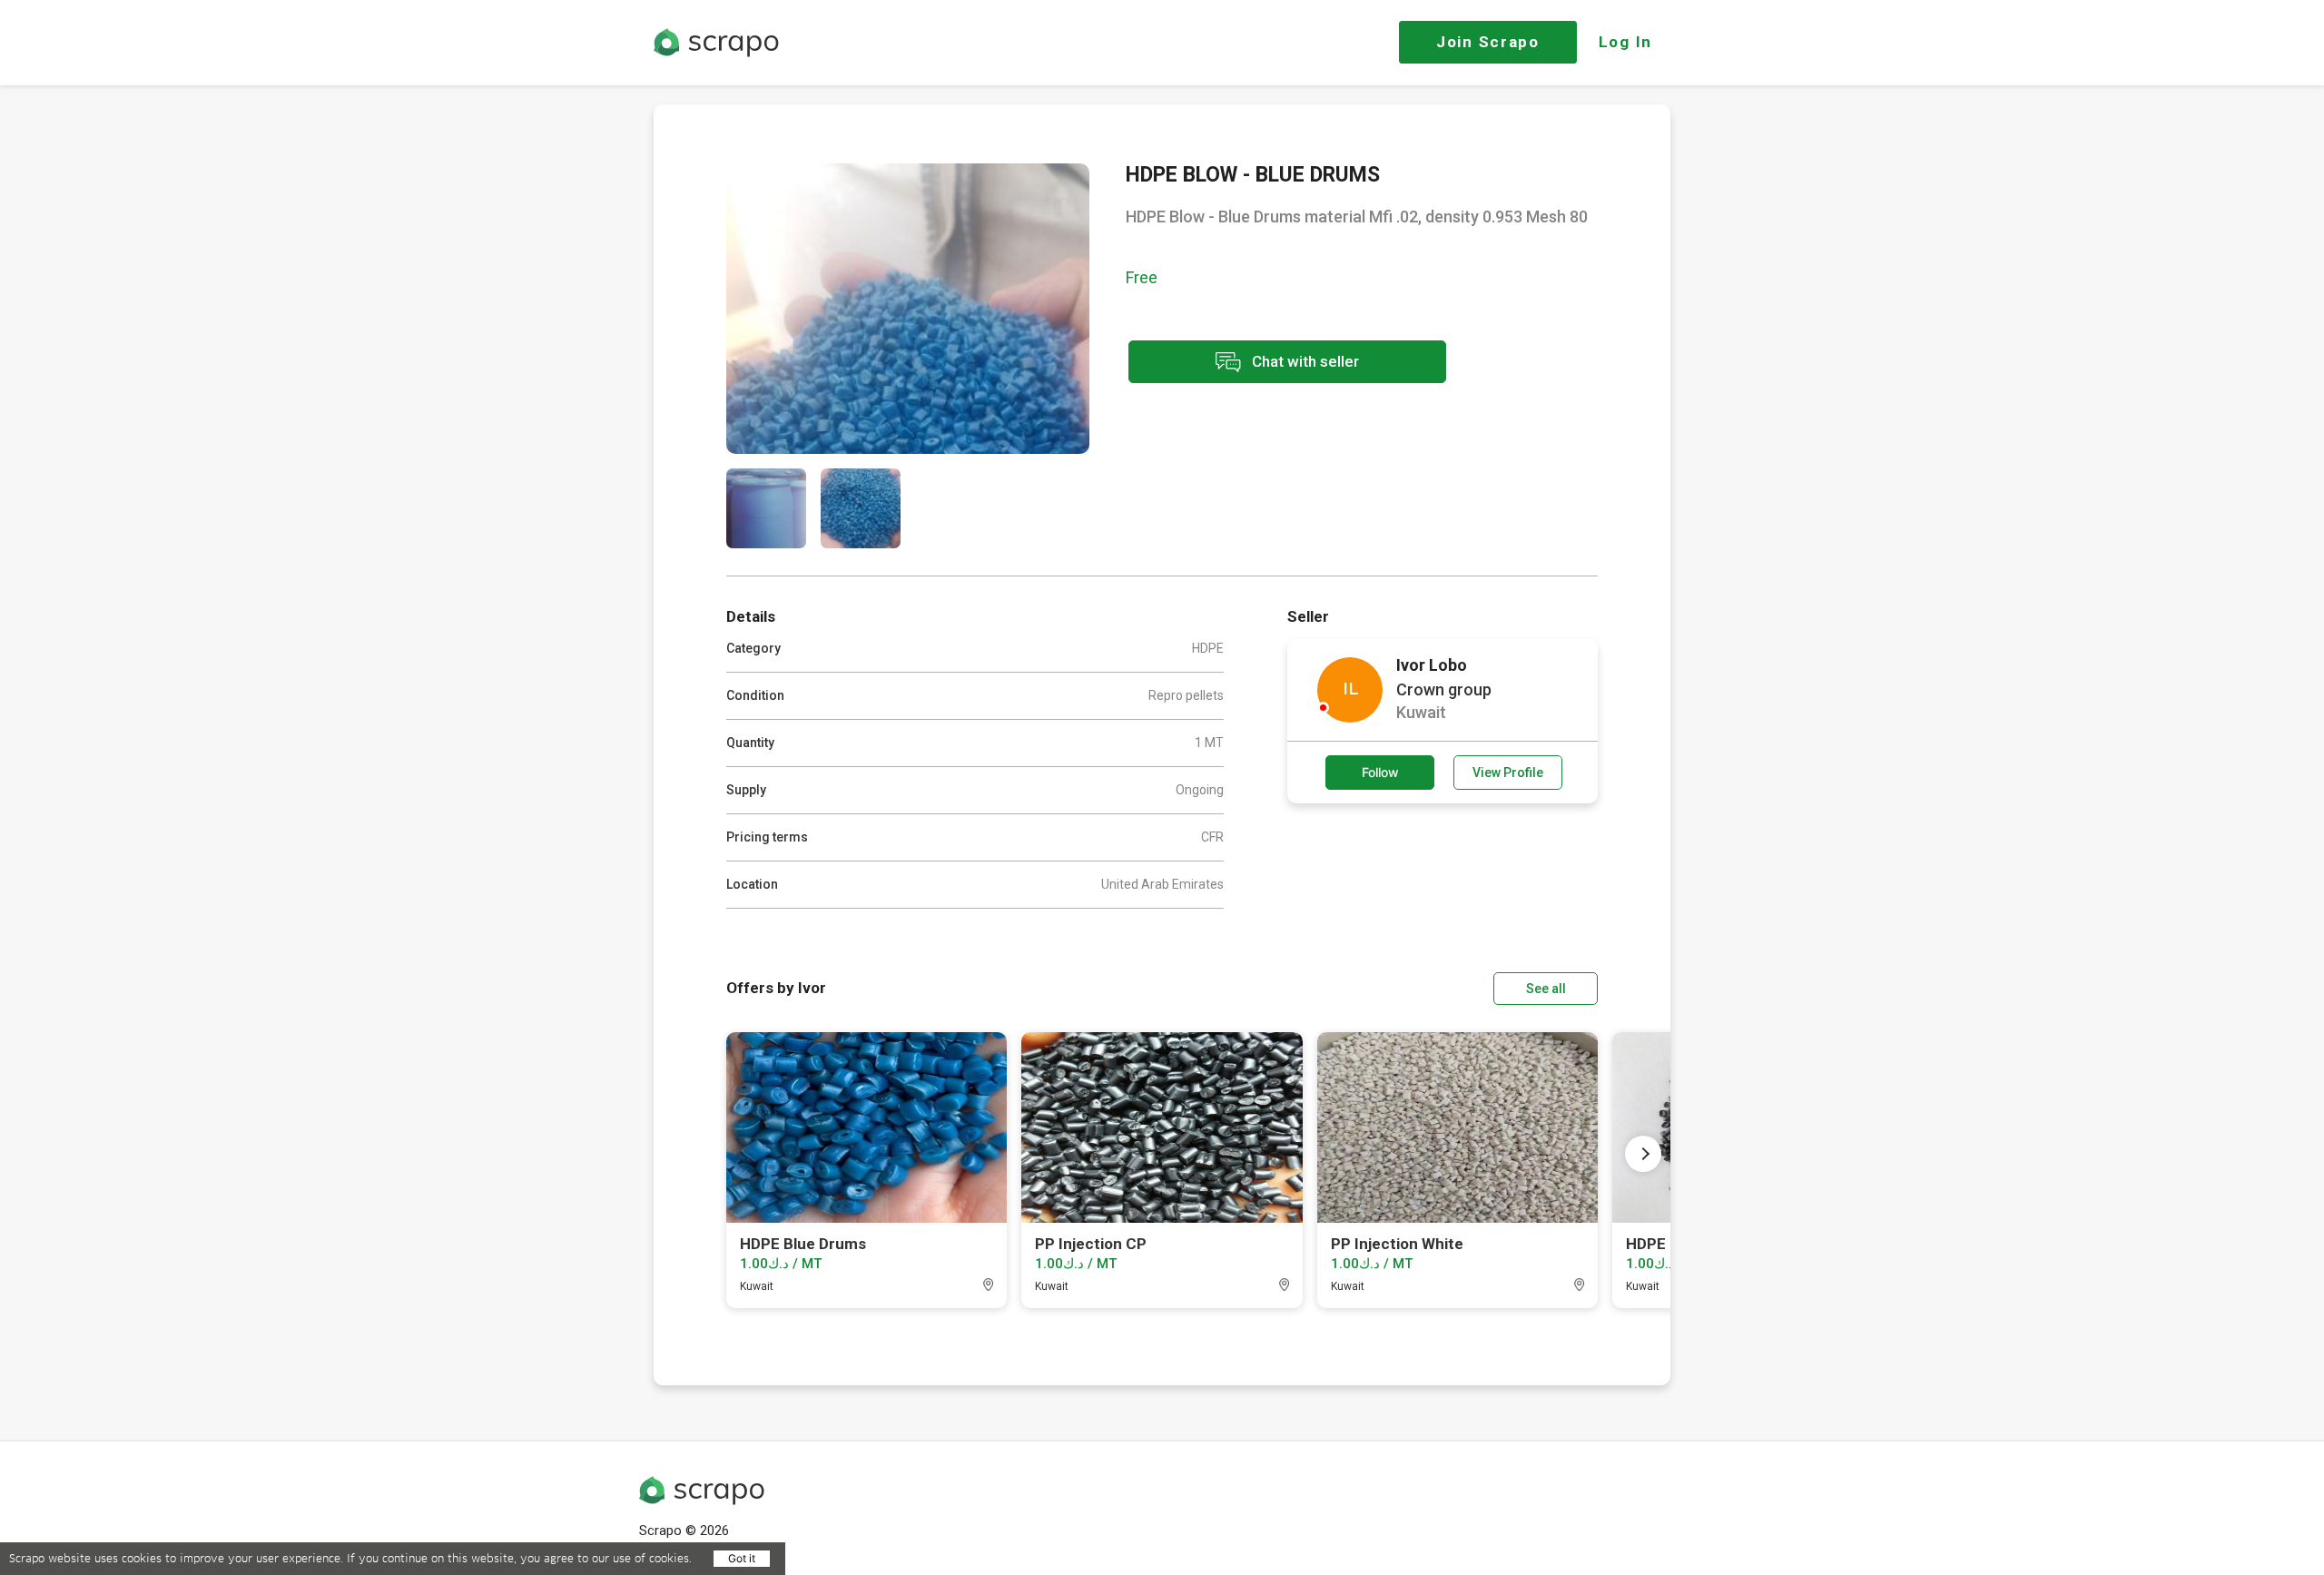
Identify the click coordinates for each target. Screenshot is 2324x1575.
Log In (1625, 42)
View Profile (1508, 773)
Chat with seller (1304, 360)
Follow (1380, 772)
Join (1488, 42)
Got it (742, 1558)
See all (1546, 989)
